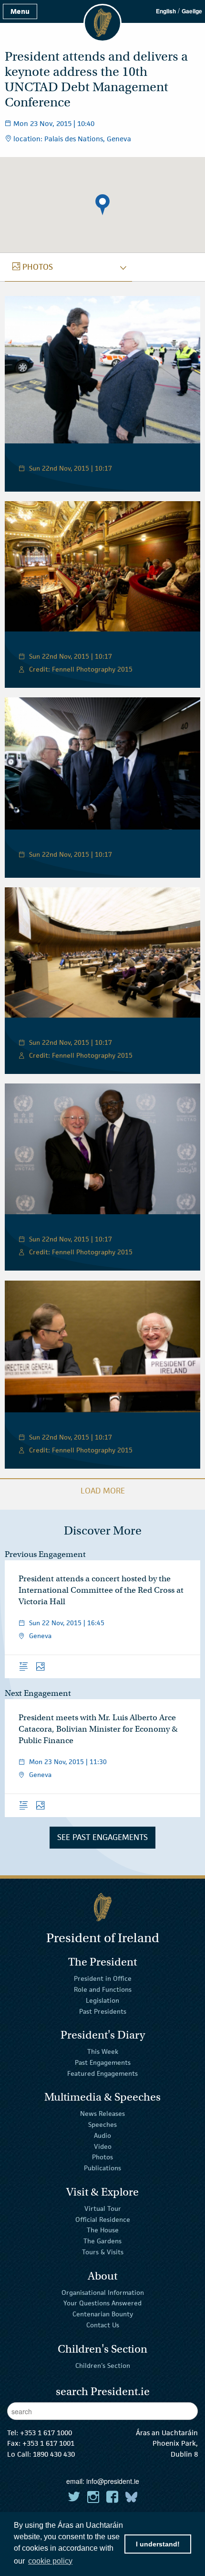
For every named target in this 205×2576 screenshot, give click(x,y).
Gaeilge (192, 11)
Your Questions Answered (102, 2303)
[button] (102, 205)
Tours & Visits (103, 2252)
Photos (102, 2157)
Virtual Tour (103, 2208)
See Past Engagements (102, 1837)
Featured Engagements (102, 2073)
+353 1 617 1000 (46, 2433)
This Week (103, 2051)
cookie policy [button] (50, 2561)
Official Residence (103, 2219)
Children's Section (103, 2365)
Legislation (102, 2000)
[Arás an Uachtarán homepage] (102, 1907)
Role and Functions (103, 1989)
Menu (20, 11)
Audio (102, 2135)
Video (103, 2146)
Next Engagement (38, 1693)
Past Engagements (103, 2062)
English (166, 11)
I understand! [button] (158, 2544)
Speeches (102, 2124)
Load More (103, 1491)
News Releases (102, 2113)
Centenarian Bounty (103, 2314)
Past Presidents (103, 2011)
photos (33, 267)
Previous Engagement (45, 1554)
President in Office (103, 1978)
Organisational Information (103, 2292)
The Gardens (102, 2241)
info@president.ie (113, 2481)
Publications (102, 2168)
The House (103, 2230)
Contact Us (103, 2325)
